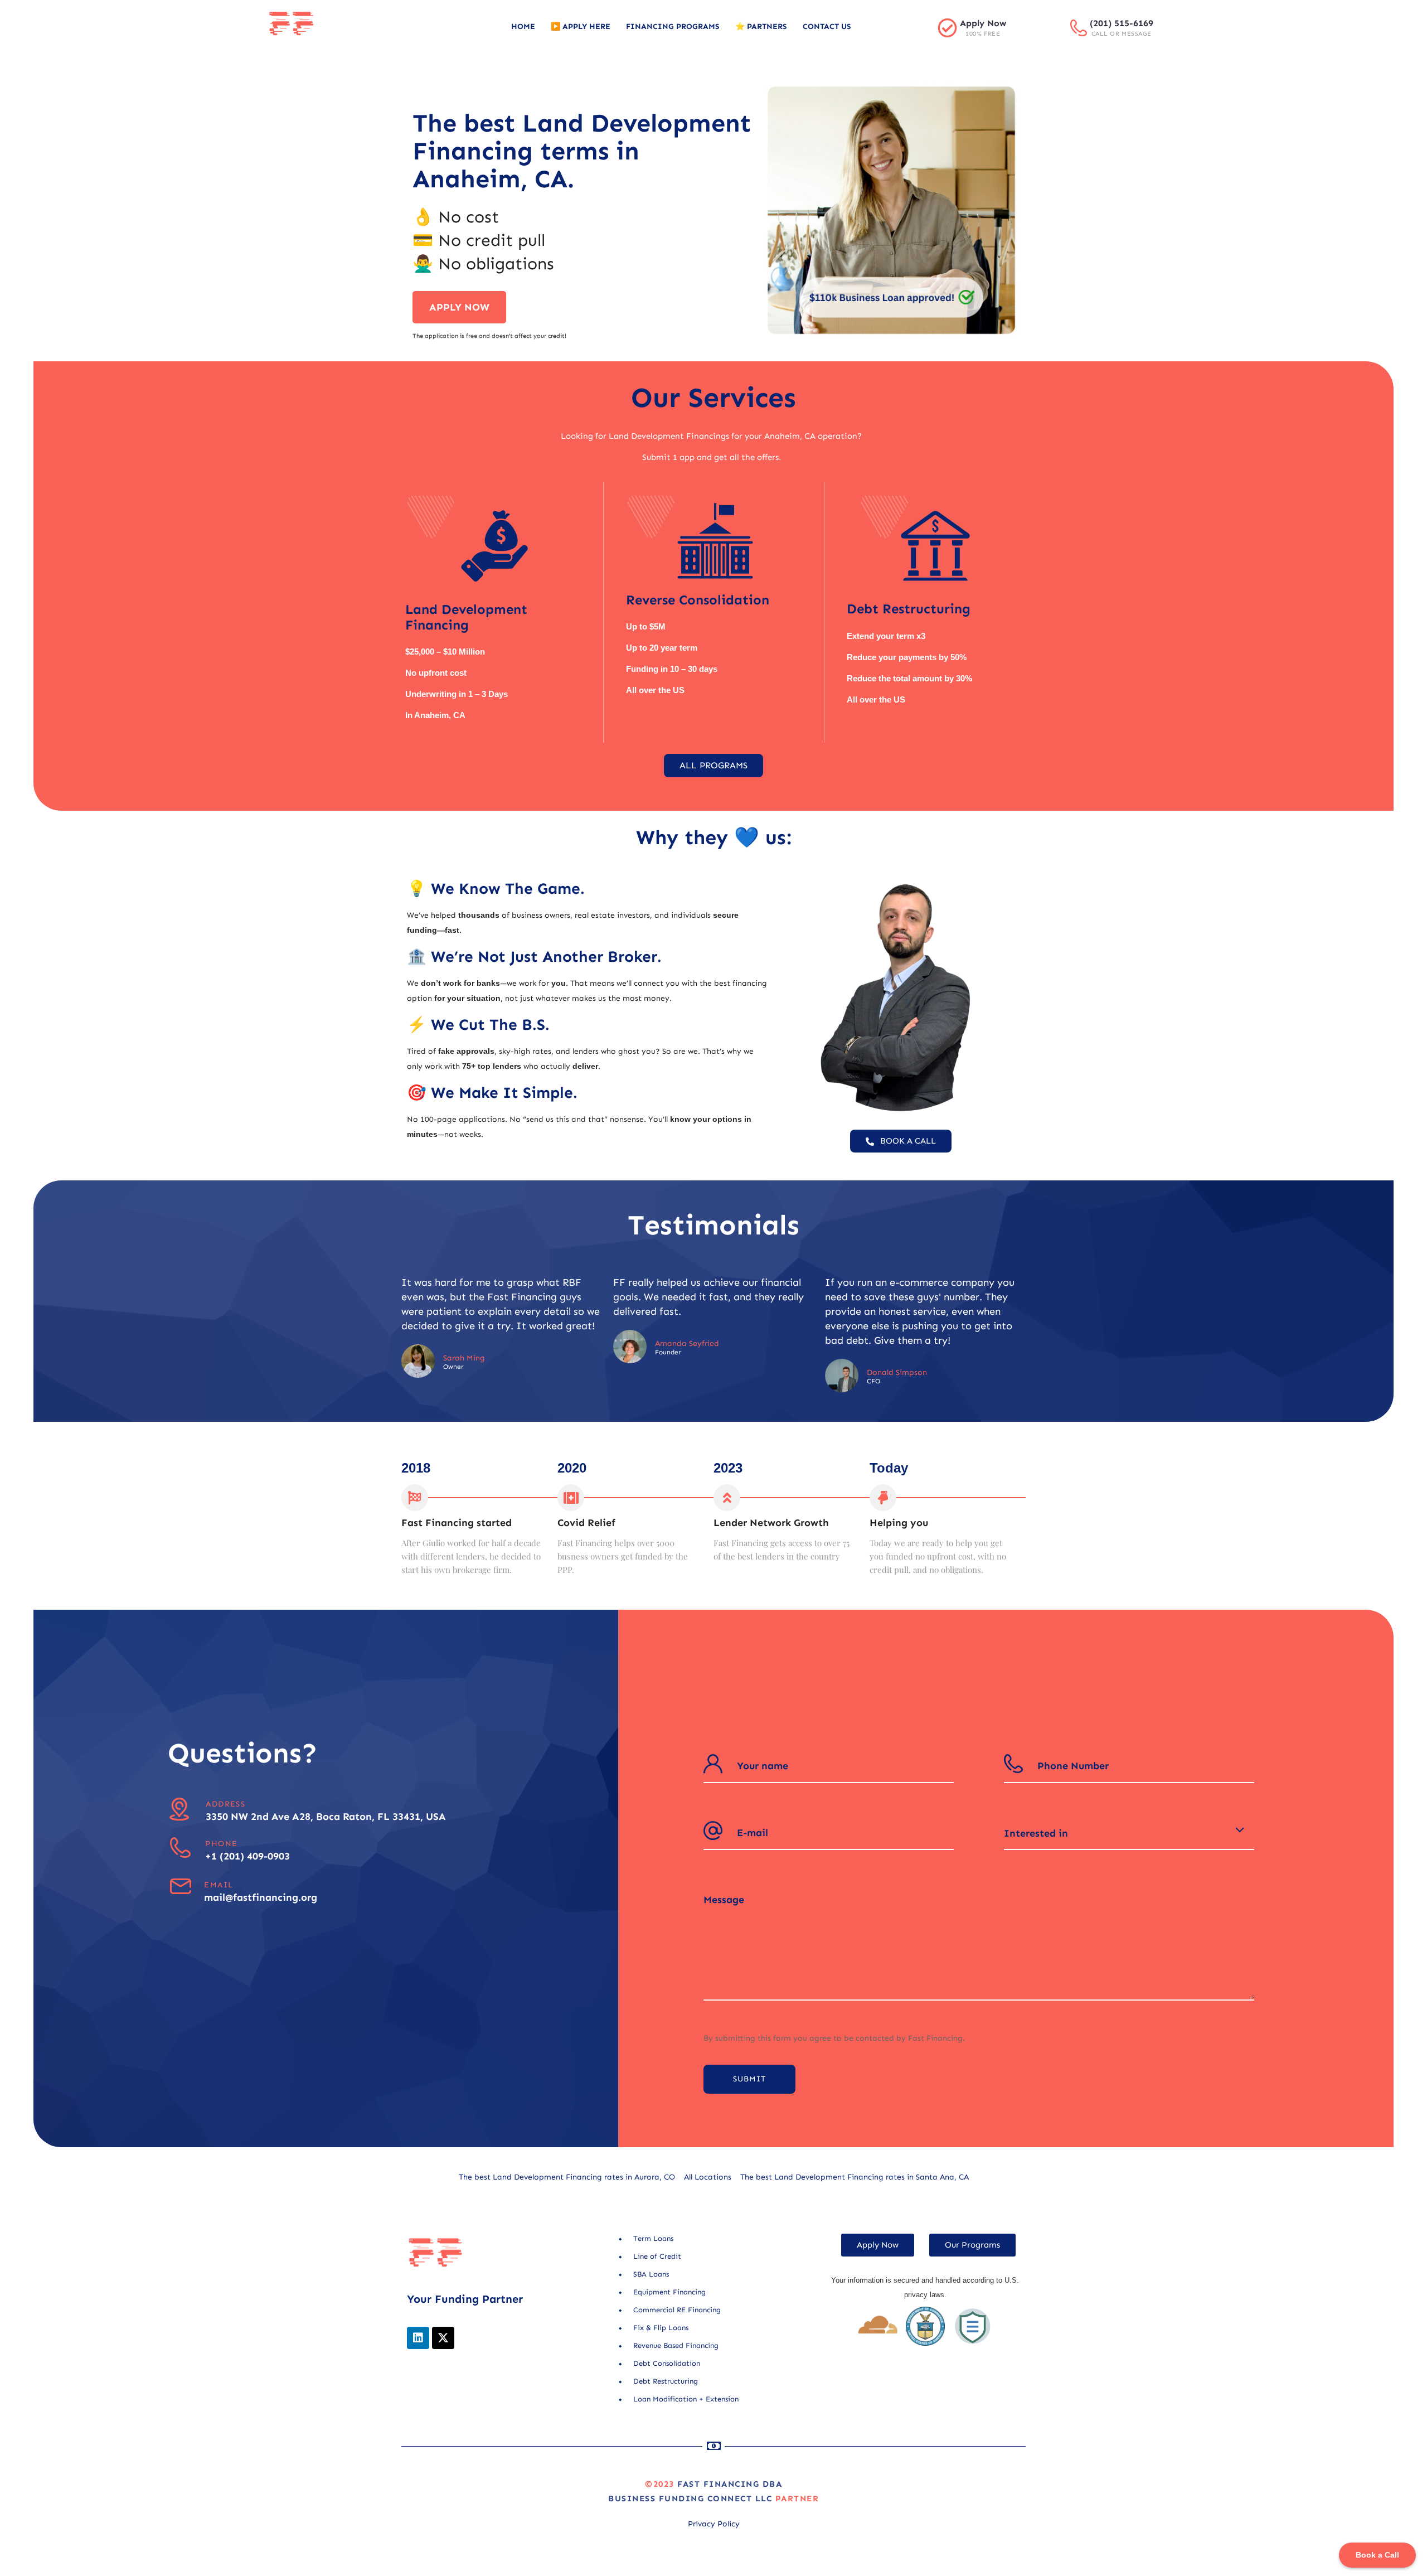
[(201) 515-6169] (1079, 28)
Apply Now (983, 23)
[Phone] (180, 1848)
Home (523, 26)
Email (219, 1885)
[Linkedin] (418, 2338)
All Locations (708, 2177)
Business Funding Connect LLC (690, 2498)
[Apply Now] (947, 28)
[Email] (180, 1887)
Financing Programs (673, 26)
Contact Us (827, 26)
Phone (221, 1844)
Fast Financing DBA (730, 2484)
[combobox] (1129, 1833)
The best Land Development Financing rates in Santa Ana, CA (855, 2177)
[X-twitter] (443, 2338)
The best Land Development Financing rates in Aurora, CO (567, 2177)
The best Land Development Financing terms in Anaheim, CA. (582, 151)
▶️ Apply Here (581, 26)
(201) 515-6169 (1122, 23)
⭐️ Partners (761, 26)
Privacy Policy (714, 2524)
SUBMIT (749, 2079)
